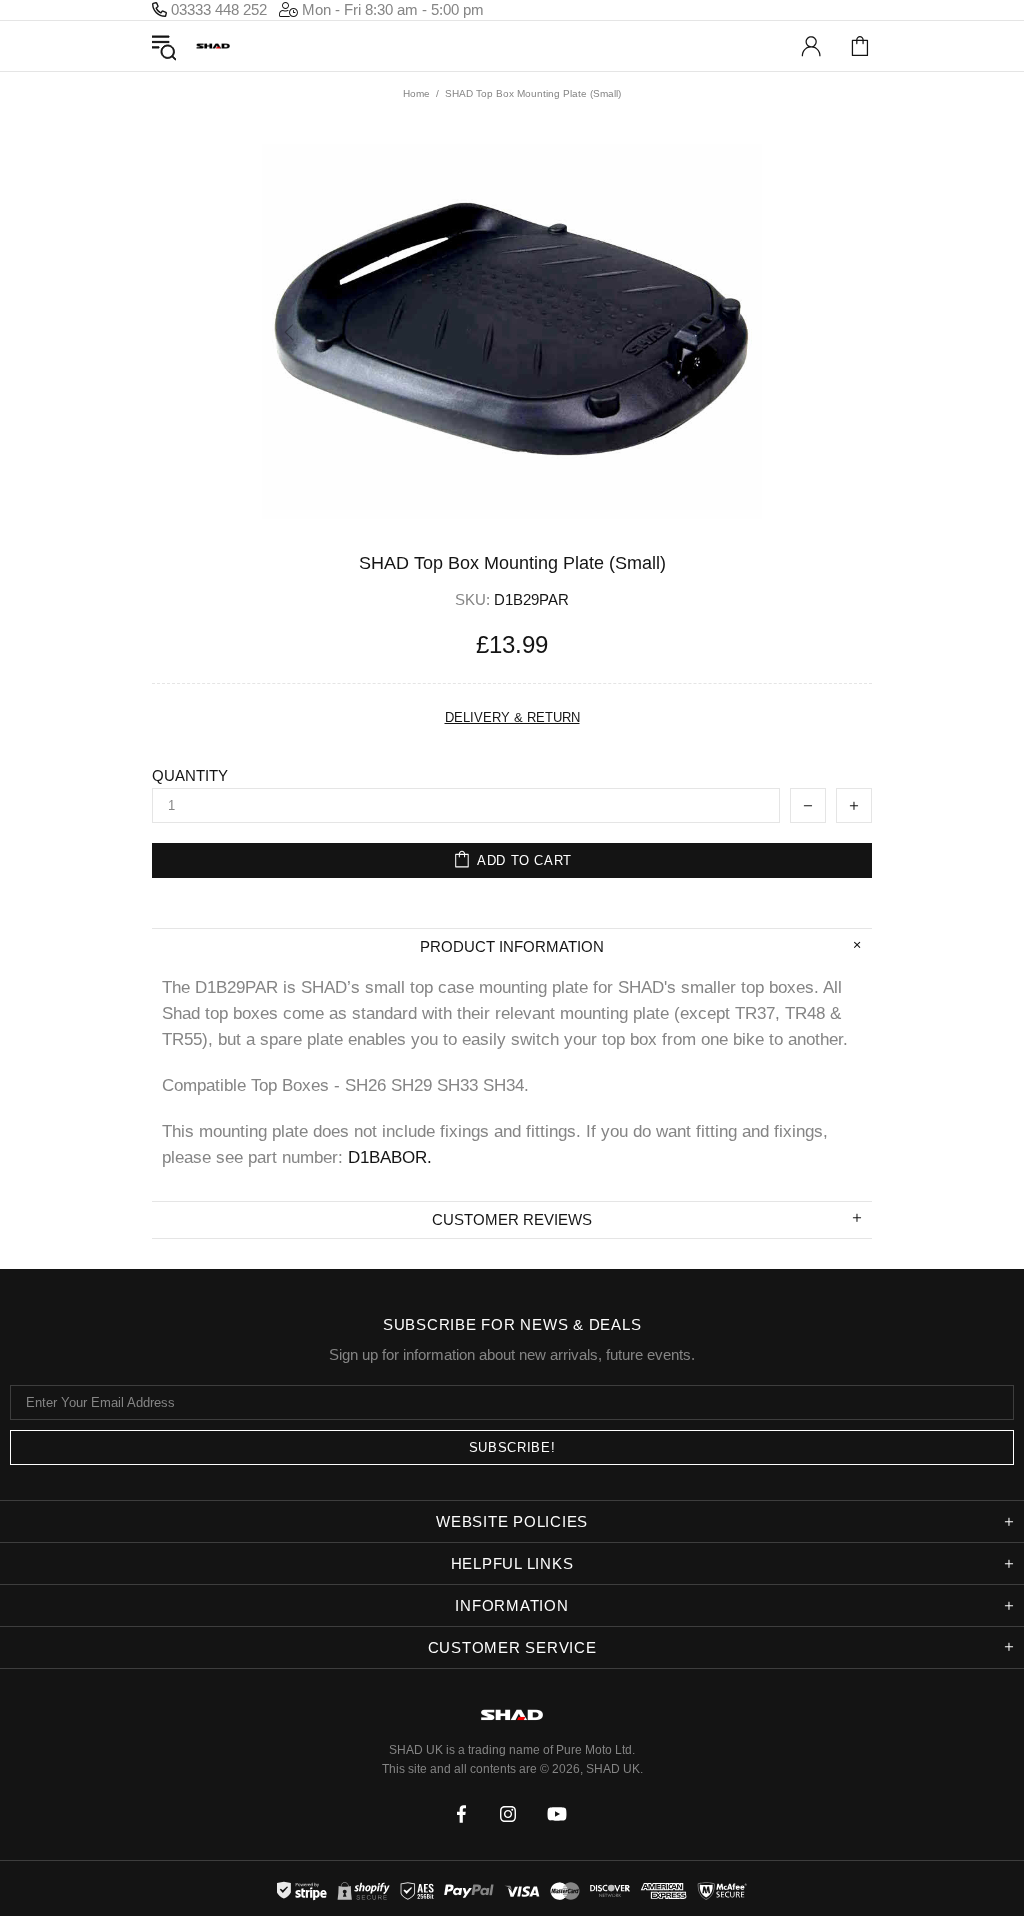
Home (416, 93)
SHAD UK (213, 46)
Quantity (190, 775)
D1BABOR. (390, 1157)
